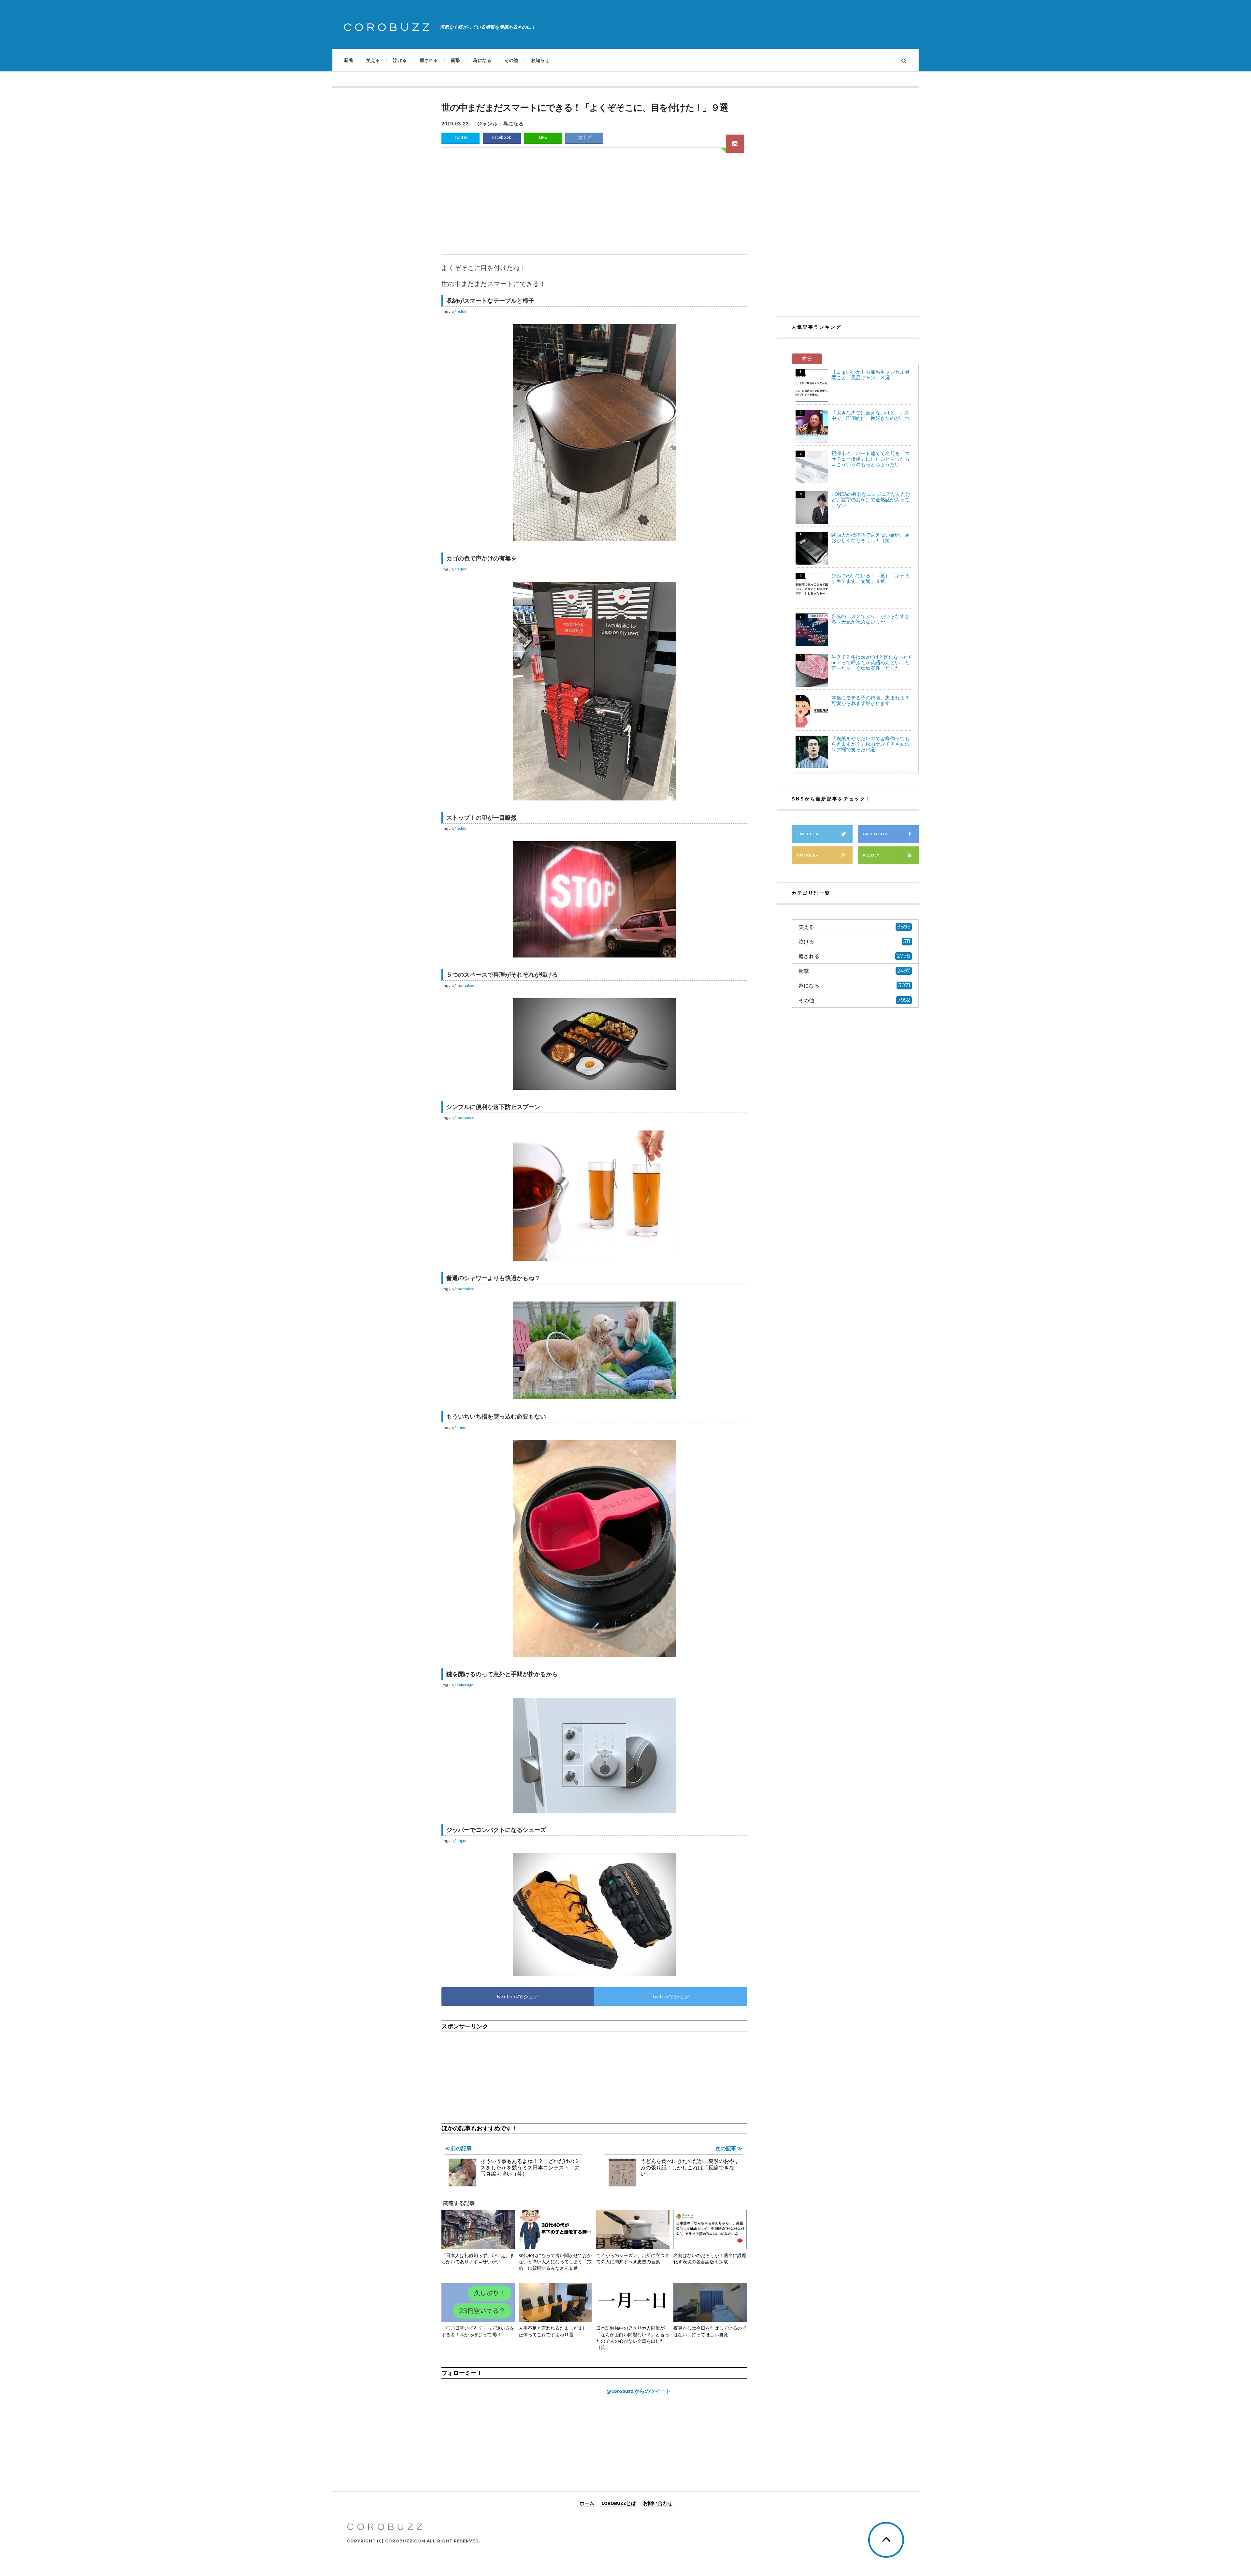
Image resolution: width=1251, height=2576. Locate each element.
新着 (349, 60)
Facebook (502, 137)
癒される (429, 60)
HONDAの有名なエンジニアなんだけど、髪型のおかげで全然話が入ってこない (871, 500)
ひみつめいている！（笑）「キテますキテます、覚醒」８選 (870, 578)
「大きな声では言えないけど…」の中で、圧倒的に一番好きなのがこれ (870, 415)
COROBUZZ (388, 27)
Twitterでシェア (671, 1996)
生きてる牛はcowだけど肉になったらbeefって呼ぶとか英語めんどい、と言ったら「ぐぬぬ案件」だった (872, 662)
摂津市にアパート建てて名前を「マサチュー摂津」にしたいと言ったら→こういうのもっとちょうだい (870, 459)
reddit (461, 311)
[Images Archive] (735, 144)
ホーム (587, 2503)
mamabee (465, 985)
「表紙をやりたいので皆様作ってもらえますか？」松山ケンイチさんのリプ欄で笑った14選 (870, 744)
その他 (511, 60)
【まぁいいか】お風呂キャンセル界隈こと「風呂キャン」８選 (870, 375)
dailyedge (465, 1685)
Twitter (461, 137)
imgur (461, 1427)
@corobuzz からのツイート (639, 2391)
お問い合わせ (658, 2503)
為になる (482, 60)
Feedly (871, 855)
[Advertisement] (594, 205)
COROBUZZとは (619, 2503)
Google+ (807, 855)
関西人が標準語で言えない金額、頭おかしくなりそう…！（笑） (870, 538)
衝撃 (455, 60)
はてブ (584, 137)
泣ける (400, 60)
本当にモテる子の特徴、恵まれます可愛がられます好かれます (870, 700)
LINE (543, 137)
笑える (373, 60)
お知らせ (540, 60)
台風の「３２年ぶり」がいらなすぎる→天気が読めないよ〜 (870, 619)
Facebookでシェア (518, 1996)
